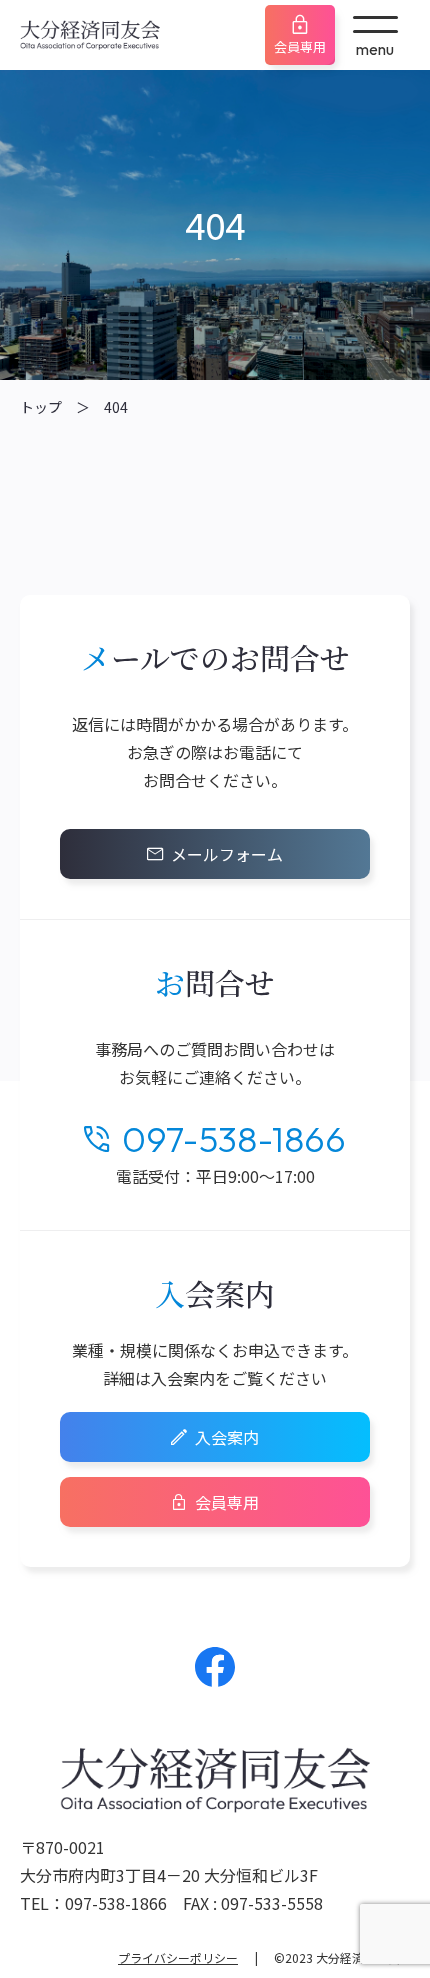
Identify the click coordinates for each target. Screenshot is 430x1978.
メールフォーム (227, 854)
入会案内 (227, 1437)
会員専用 (300, 46)
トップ (41, 407)
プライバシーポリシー (178, 1957)
